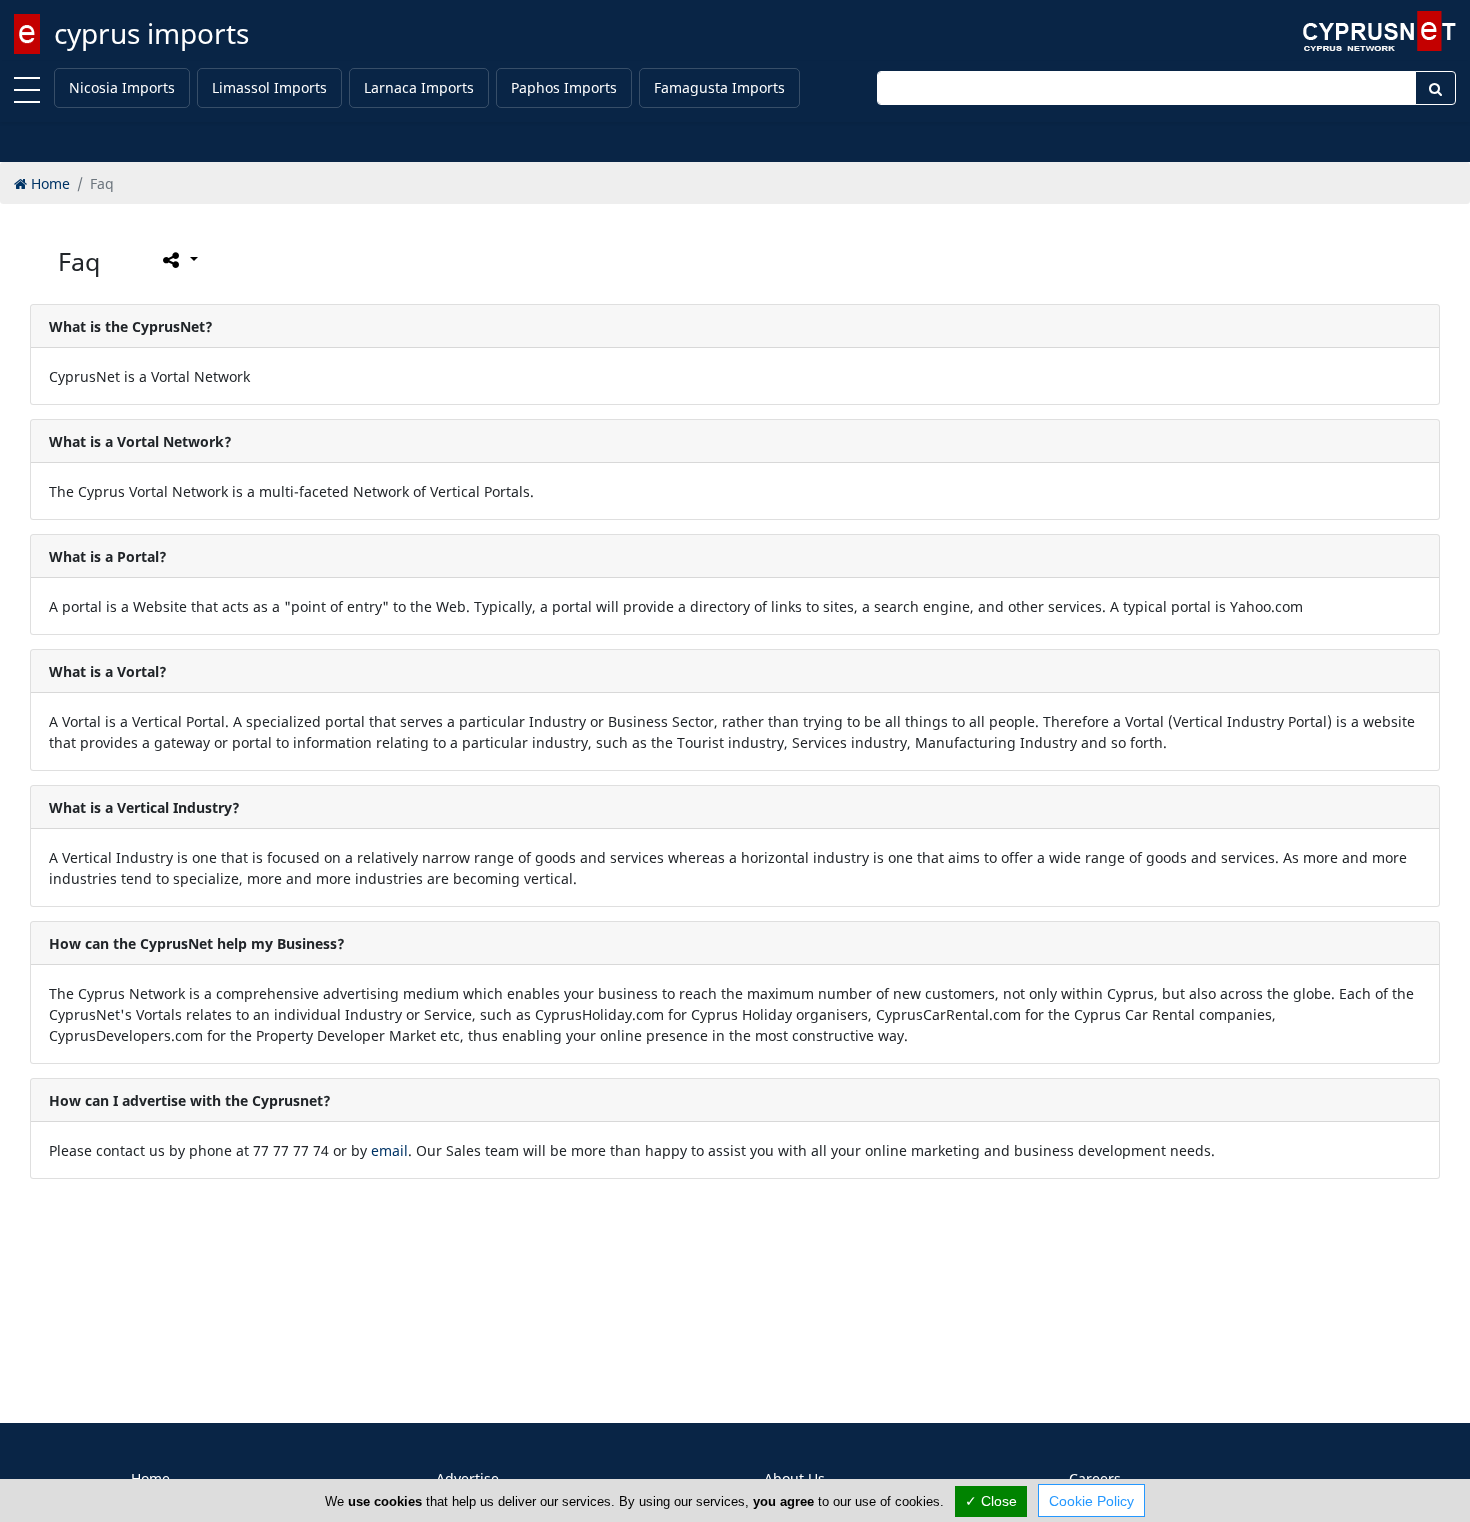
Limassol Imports (269, 87)
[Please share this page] (178, 260)
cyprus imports (151, 33)
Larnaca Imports (419, 87)
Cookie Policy (1091, 1501)
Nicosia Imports (122, 87)
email (389, 1150)
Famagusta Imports (719, 87)
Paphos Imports (564, 87)
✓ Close (991, 1501)
